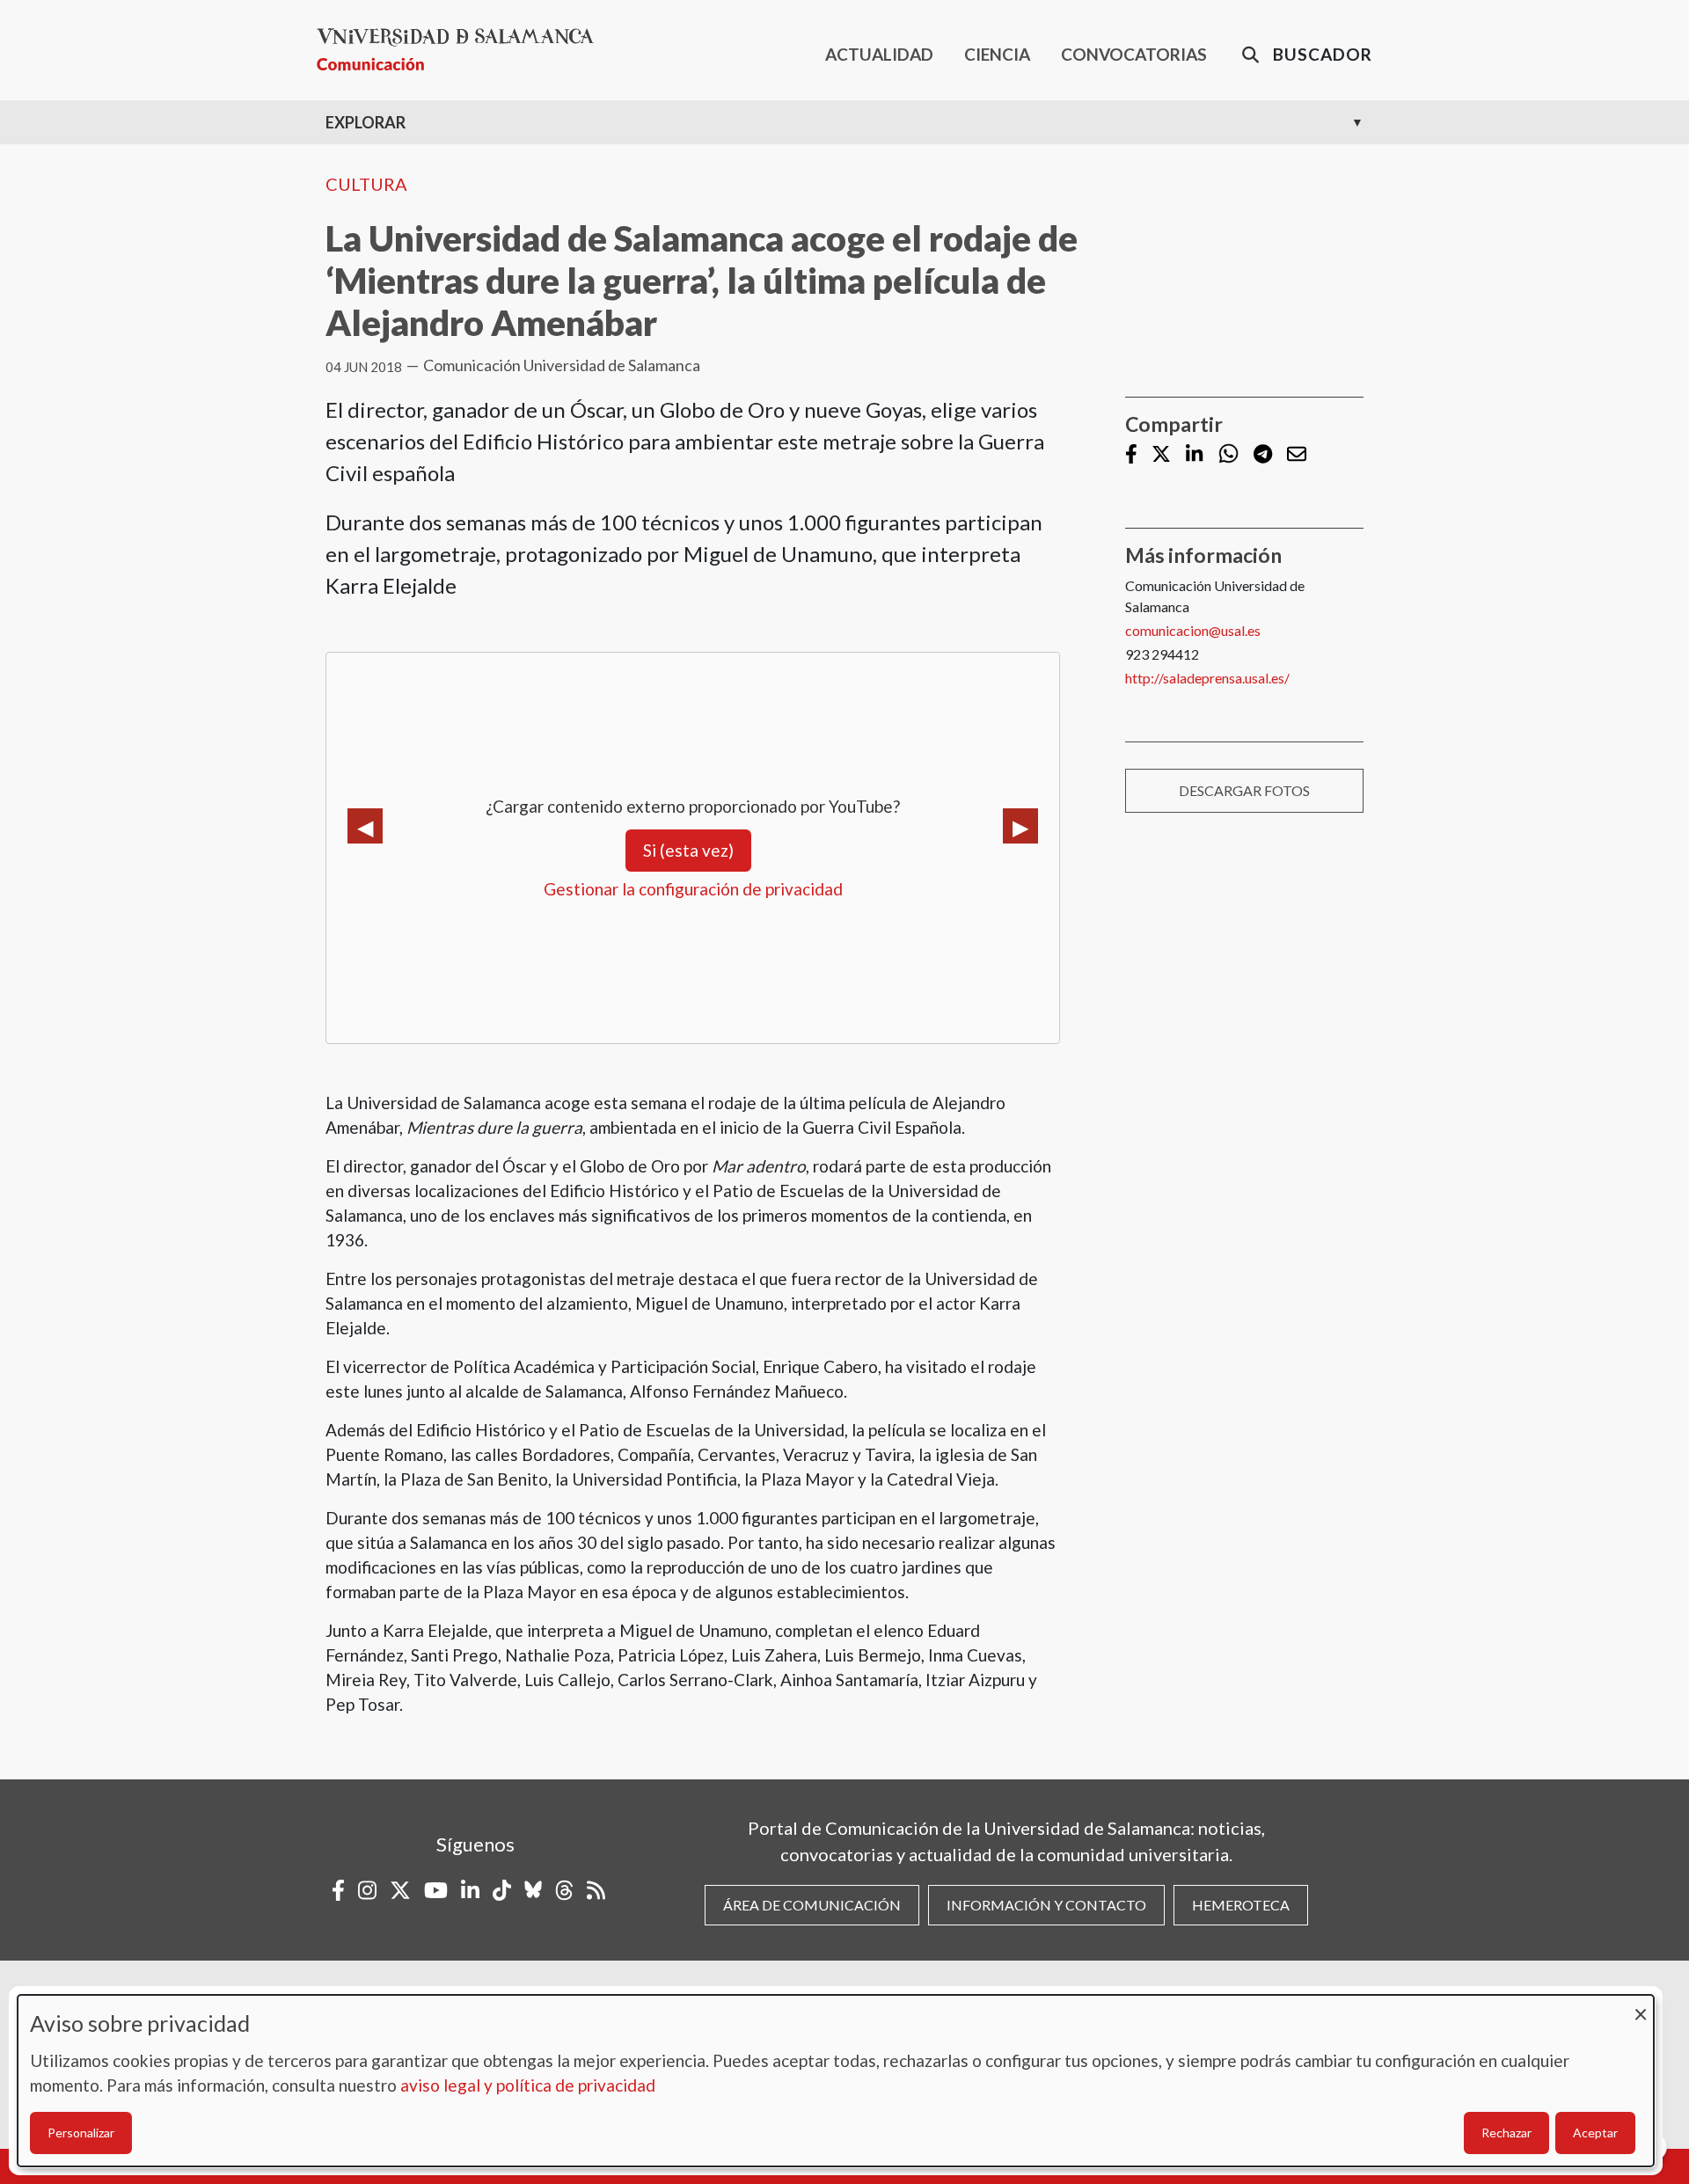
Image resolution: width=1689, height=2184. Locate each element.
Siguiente (1020, 826)
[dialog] (836, 2081)
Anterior (365, 826)
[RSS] (596, 1890)
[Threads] (564, 1890)
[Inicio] (462, 50)
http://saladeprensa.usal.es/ (1207, 678)
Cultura (366, 184)
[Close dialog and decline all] (1641, 2006)
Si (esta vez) (688, 850)
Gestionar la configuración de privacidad (693, 889)
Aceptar (1595, 2133)
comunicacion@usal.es (1193, 630)
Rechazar (1506, 2133)
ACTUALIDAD (879, 54)
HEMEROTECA (1241, 1905)
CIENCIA (997, 54)
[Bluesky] (533, 1890)
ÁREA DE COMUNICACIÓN (812, 1905)
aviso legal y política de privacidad (528, 2085)
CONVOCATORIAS (1134, 54)
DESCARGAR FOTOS (1244, 790)
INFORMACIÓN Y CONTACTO (1046, 1905)
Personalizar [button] (81, 2133)
